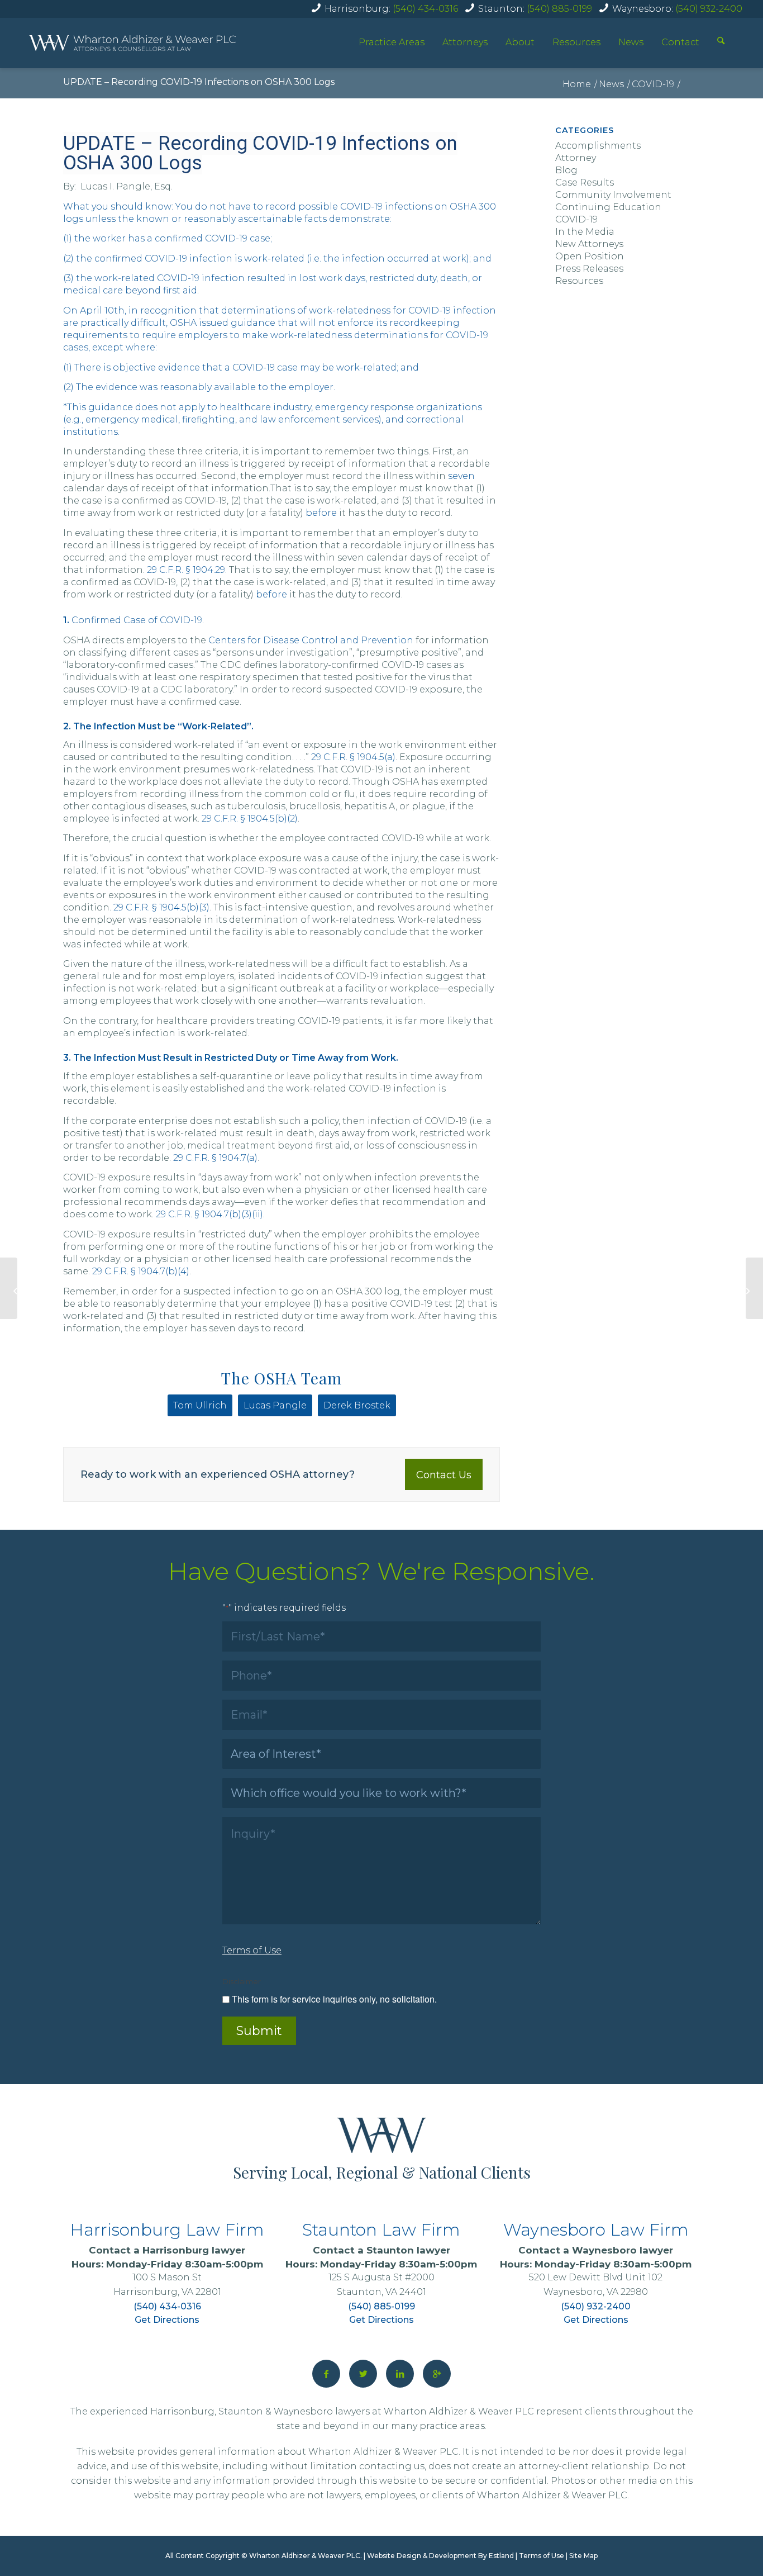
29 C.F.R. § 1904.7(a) (215, 1158)
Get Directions (167, 2320)
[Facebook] (326, 2374)
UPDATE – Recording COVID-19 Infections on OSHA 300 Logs (199, 82)
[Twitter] (363, 2374)
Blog (566, 170)
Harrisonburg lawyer (194, 2250)
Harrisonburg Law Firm (167, 2230)
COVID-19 (576, 219)
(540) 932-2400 (709, 9)
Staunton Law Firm (381, 2230)
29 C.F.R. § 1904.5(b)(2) (250, 819)
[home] (132, 43)
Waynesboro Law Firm (596, 2230)
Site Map (583, 2556)
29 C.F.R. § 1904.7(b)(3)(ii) (209, 1214)
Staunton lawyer (408, 2250)
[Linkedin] (400, 2374)
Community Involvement (613, 195)
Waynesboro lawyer (623, 2250)
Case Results (585, 182)
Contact (680, 42)
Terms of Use (542, 2556)
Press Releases (589, 269)
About (520, 42)
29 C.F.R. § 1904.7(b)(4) (141, 1271)
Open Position (590, 256)
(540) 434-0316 (425, 9)
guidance (253, 323)
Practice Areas (392, 42)
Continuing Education (608, 207)
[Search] (721, 42)
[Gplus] (437, 2374)
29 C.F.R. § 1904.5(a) (353, 757)
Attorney (576, 158)
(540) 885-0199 (559, 9)
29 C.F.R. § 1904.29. (186, 570)
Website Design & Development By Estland (440, 2556)
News (631, 42)
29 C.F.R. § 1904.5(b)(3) (161, 907)
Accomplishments (598, 146)
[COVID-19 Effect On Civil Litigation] (9, 1288)
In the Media (585, 232)
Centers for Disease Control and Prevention (312, 640)
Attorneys (465, 42)
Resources (576, 42)
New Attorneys (589, 244)
